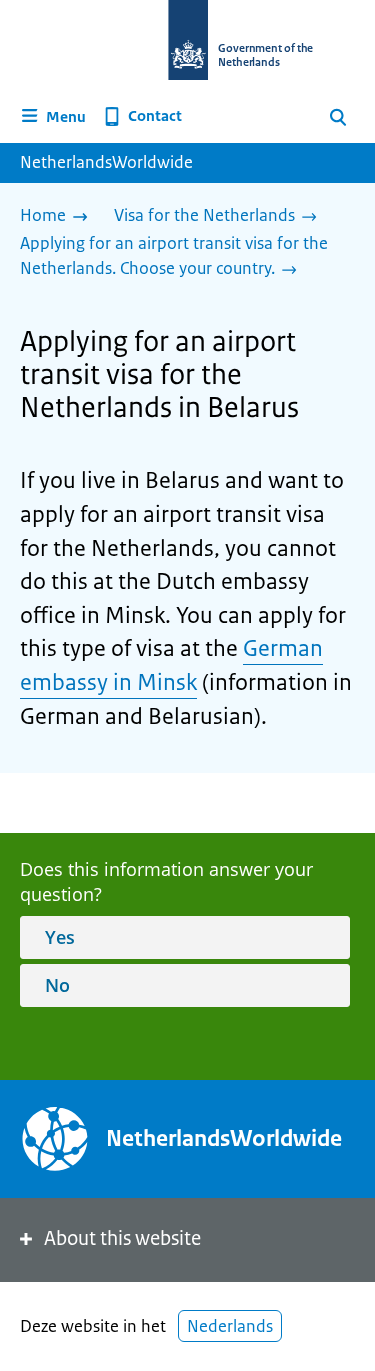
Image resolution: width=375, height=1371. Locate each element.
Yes (60, 937)
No (57, 985)
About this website (122, 1238)
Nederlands (230, 1326)
